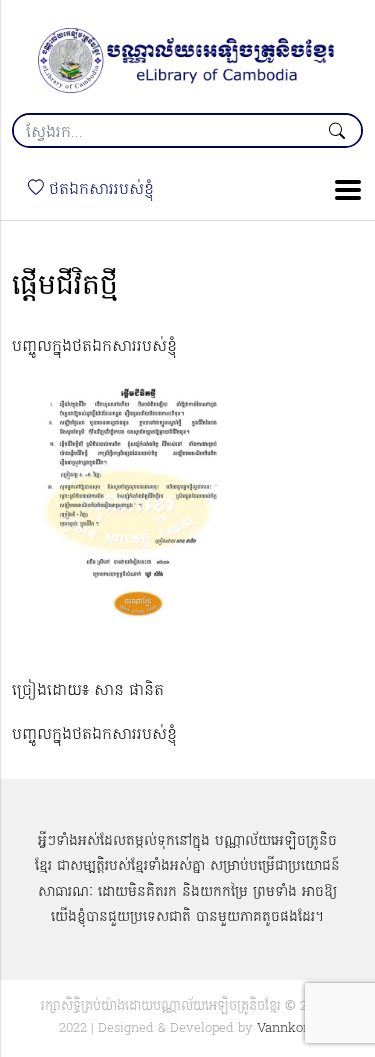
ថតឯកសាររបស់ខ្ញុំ (99, 190)
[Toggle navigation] (342, 190)
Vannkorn (286, 1028)
